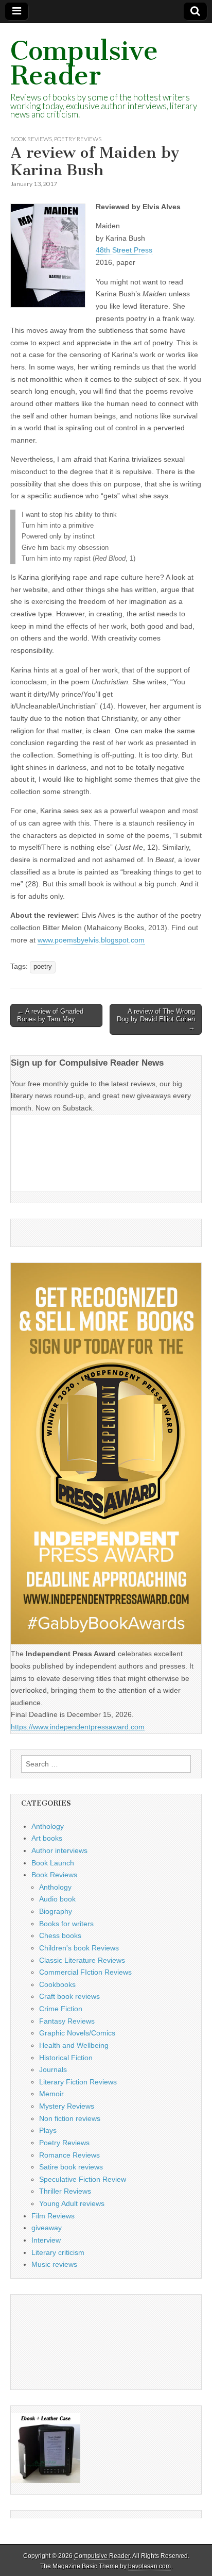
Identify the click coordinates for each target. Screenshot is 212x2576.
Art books (47, 1838)
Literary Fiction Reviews (78, 2082)
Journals (53, 2069)
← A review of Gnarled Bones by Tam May (50, 1015)
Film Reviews (53, 2216)
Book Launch (53, 1863)
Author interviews (59, 1850)
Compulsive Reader (84, 63)
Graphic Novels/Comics (77, 2033)
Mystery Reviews (67, 2106)
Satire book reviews (71, 2167)
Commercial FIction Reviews (85, 1972)
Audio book (57, 1899)
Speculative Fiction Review (83, 2179)
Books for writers (66, 1924)
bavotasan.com (149, 2566)
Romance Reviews (69, 2155)
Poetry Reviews (78, 139)
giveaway (47, 2228)
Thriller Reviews (65, 2191)
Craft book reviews (69, 1996)
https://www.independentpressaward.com (78, 1727)
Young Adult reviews (72, 2203)
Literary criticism (58, 2252)
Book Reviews (31, 139)
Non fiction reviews (70, 2118)
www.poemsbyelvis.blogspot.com (91, 940)
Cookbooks (57, 1984)
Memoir (51, 2094)
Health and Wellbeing (74, 2045)
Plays (48, 2130)
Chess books (60, 1935)
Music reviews (54, 2264)
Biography (56, 1911)
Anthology (48, 1826)
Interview (46, 2240)
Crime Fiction (61, 2009)
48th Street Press (124, 250)
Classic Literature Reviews (82, 1960)
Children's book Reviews (79, 1948)
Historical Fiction (66, 2058)
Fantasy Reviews (67, 2021)
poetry (43, 967)
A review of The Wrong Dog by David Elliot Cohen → (156, 1019)
